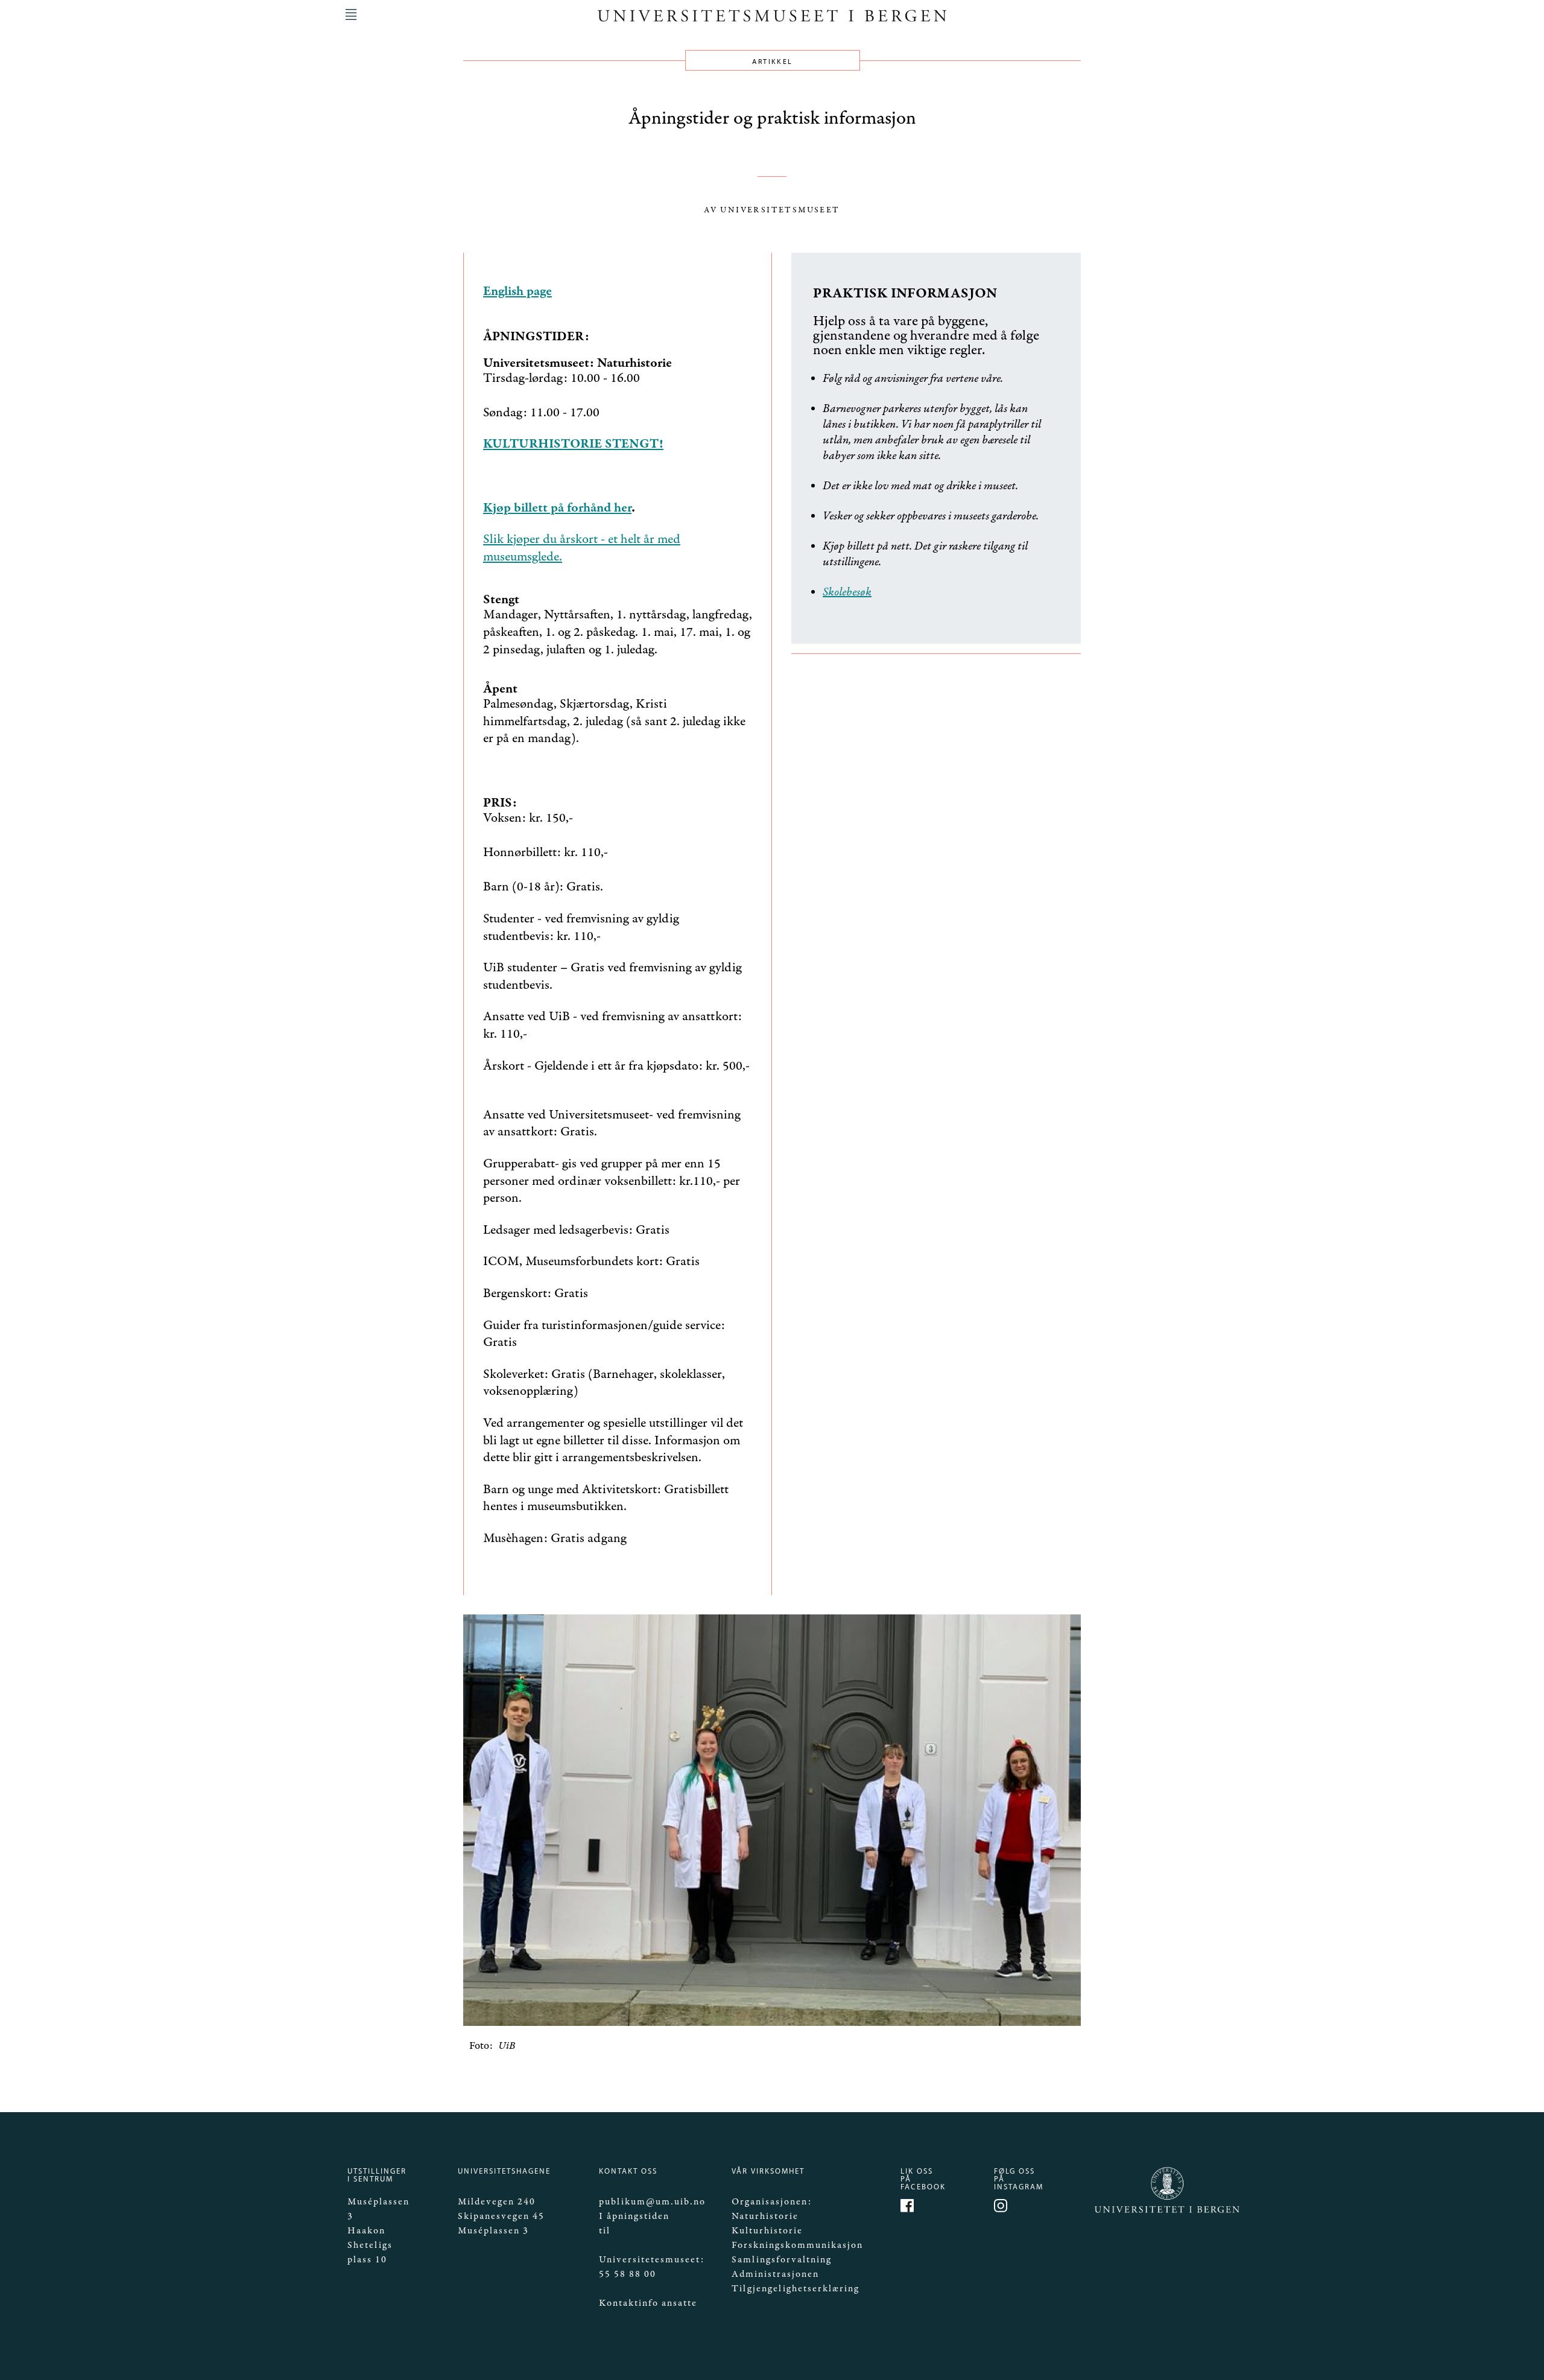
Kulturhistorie (767, 2231)
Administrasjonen (775, 2274)
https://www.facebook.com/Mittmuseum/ (909, 2207)
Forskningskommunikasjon (797, 2245)
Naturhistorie (765, 2216)
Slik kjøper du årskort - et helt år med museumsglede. (582, 548)
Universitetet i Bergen (1146, 2212)
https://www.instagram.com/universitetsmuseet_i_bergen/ (1002, 2207)
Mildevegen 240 (497, 2202)
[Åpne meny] (351, 14)
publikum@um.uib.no (652, 2202)
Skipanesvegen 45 (501, 2216)
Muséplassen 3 (493, 2231)
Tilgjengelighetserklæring (796, 2289)
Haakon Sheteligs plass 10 (370, 2245)
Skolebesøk (847, 592)
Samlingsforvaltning (782, 2260)
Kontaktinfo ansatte (648, 2303)
